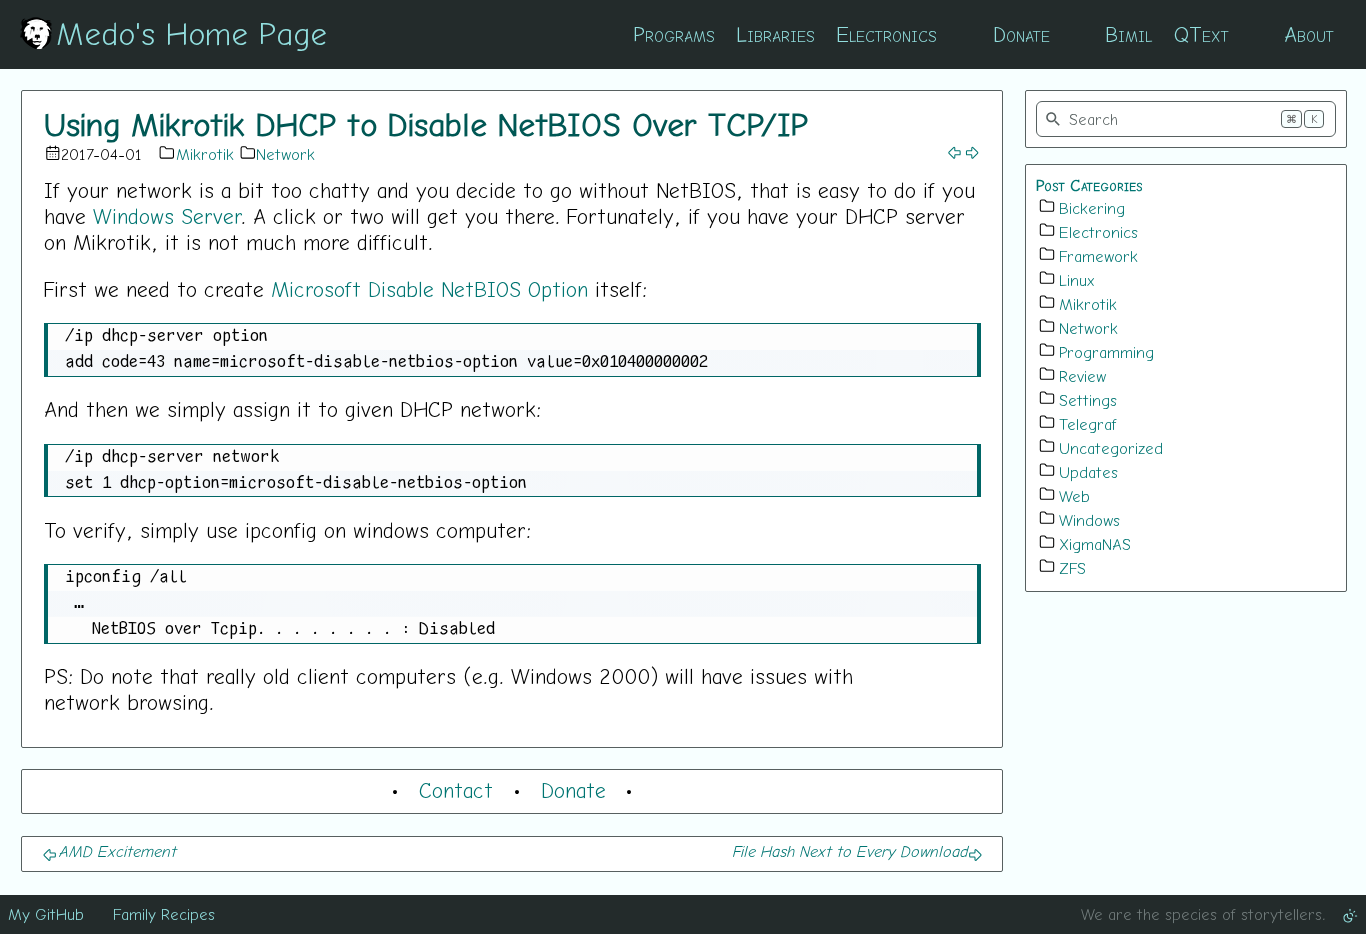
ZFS (1072, 568)
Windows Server (167, 216)
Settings (1088, 400)
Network (285, 154)
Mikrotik (205, 154)
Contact (456, 790)
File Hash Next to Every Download (849, 851)
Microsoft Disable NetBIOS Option (429, 289)
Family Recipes (164, 914)
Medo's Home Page (191, 33)
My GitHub (46, 914)
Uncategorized (1111, 448)
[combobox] (1186, 119)
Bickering (1092, 208)
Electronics (886, 34)
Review (1082, 376)
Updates (1088, 472)
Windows (1089, 520)
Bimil (1128, 34)
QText (1201, 34)
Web (1074, 496)
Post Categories (1089, 185)
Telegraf (1088, 424)
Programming (1106, 352)
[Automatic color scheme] (1350, 914)
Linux (1077, 280)
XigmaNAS (1095, 544)
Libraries (775, 34)
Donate (1021, 34)
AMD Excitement (117, 851)
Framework (1098, 256)
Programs (674, 34)
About (1309, 34)
